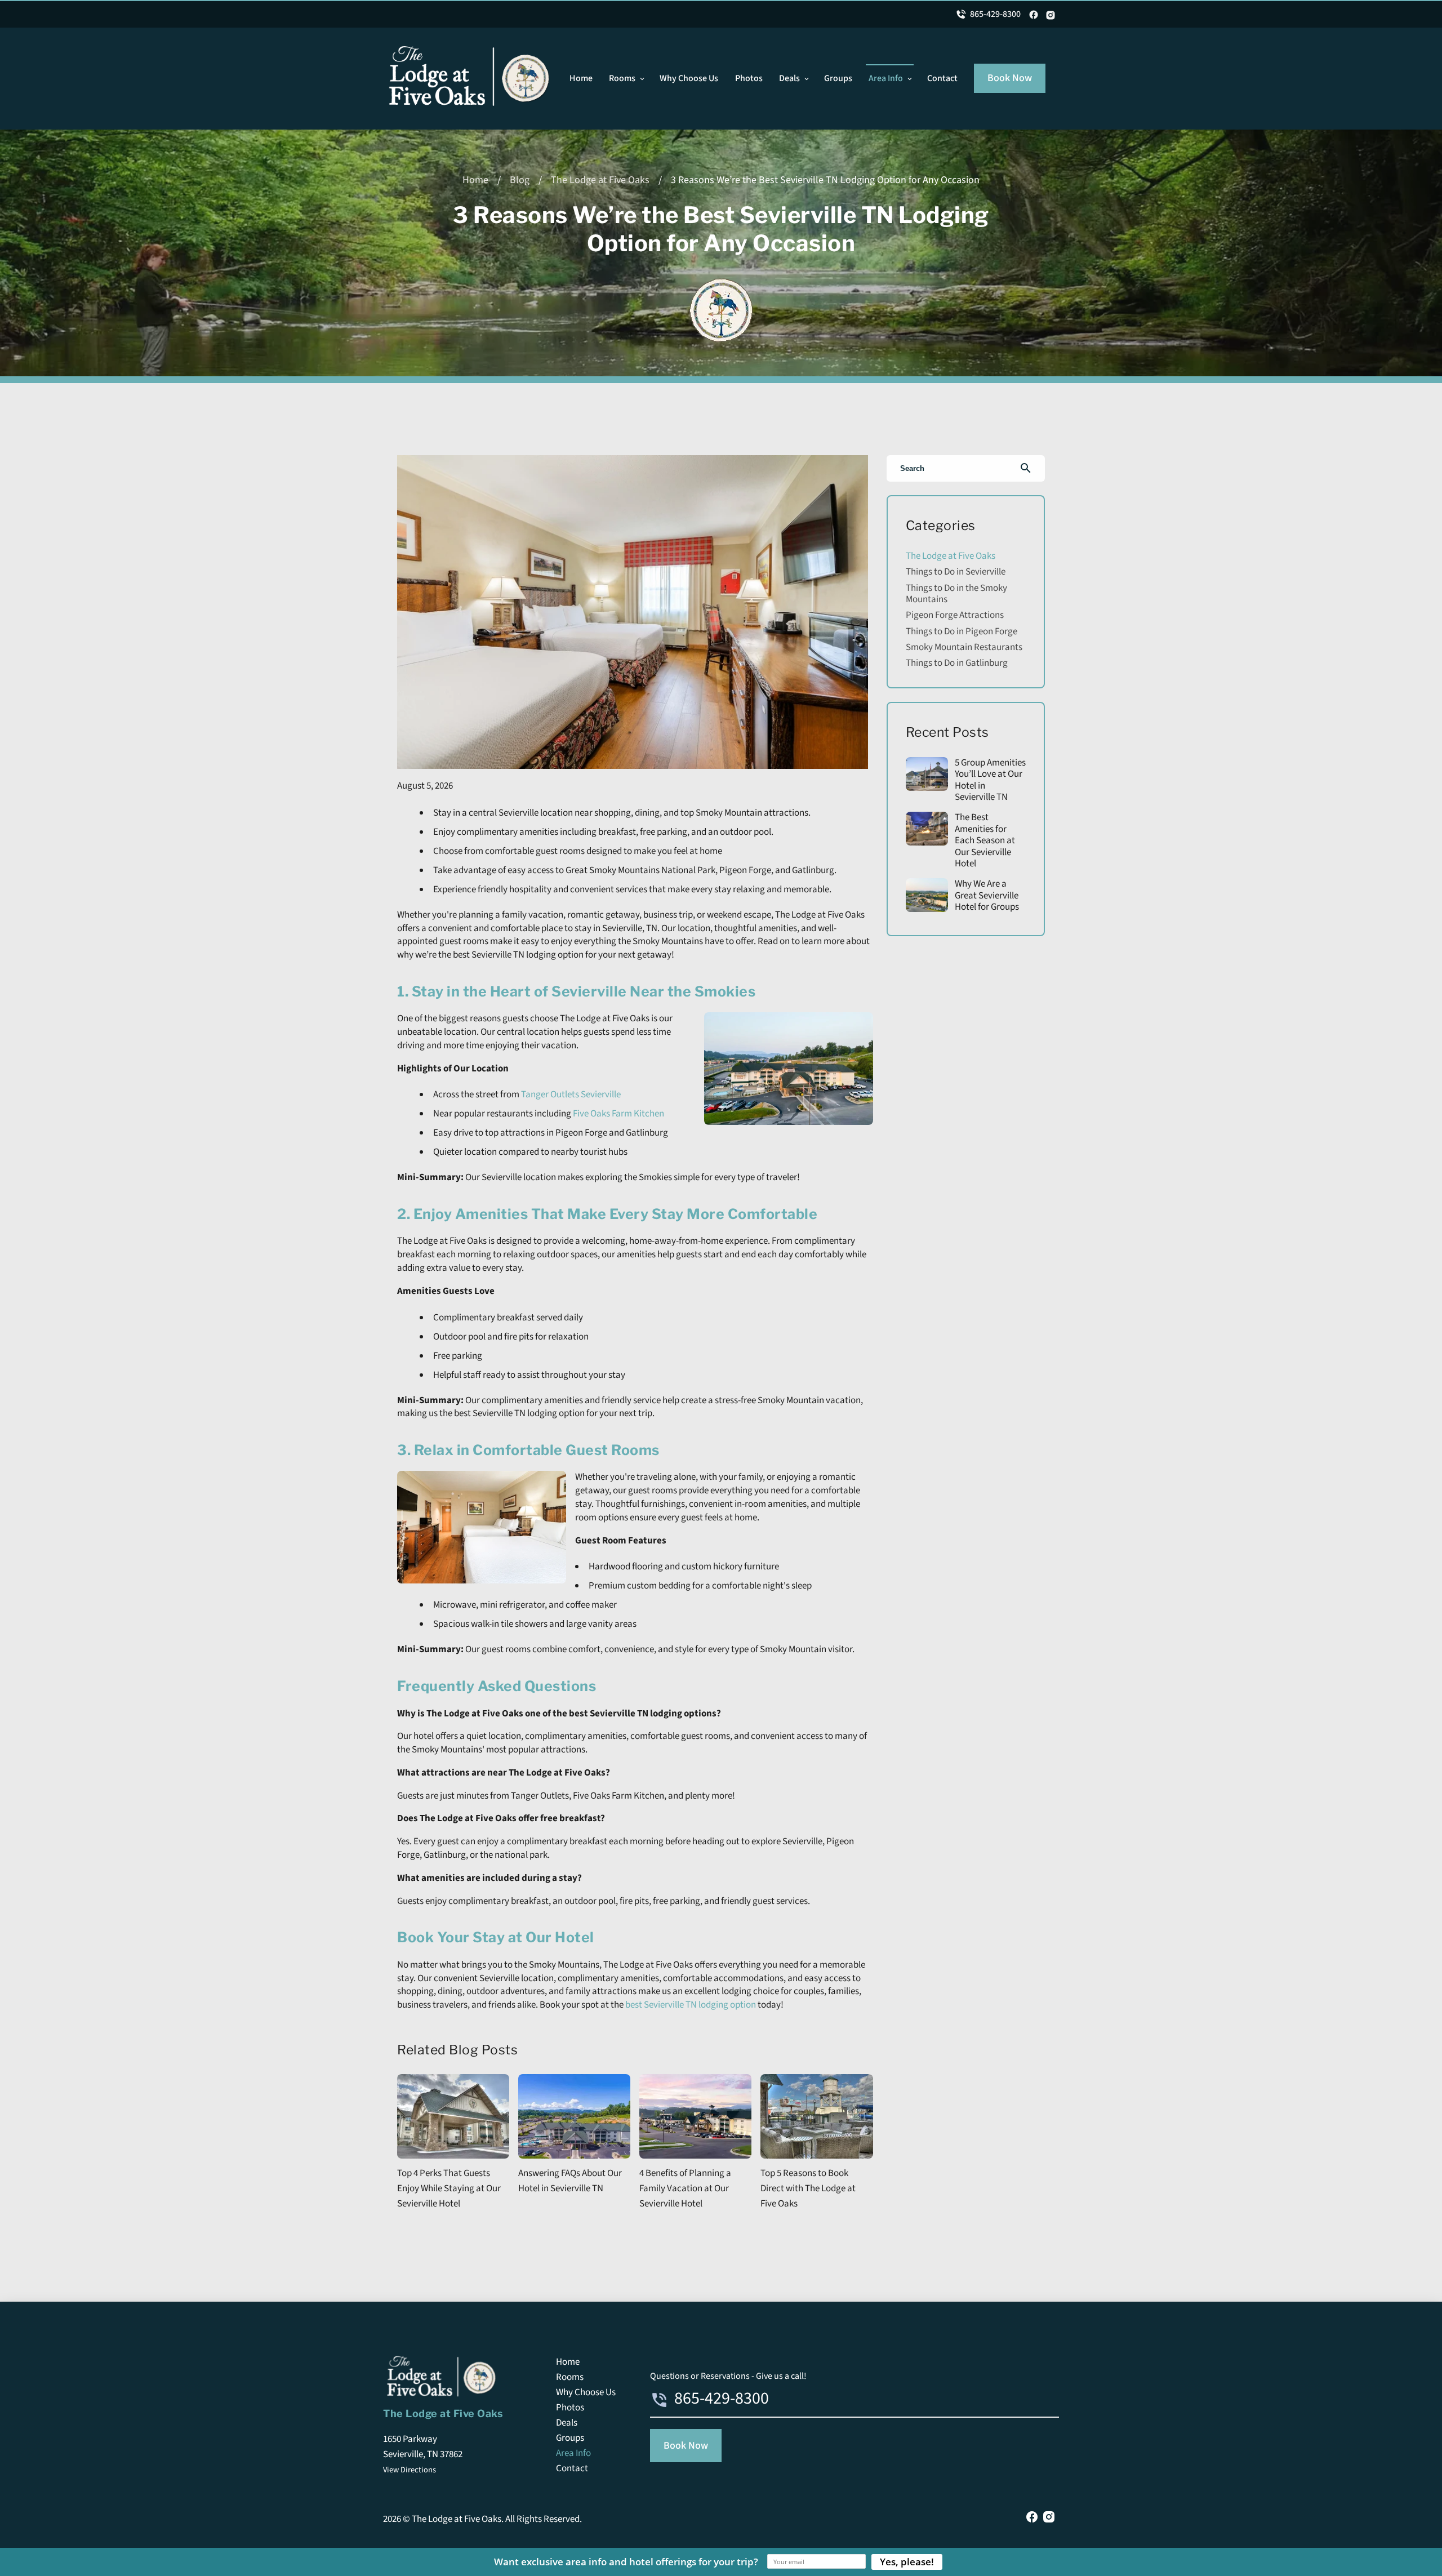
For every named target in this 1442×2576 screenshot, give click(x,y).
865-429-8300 (995, 14)
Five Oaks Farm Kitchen (618, 1114)
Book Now (1010, 78)
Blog (520, 180)
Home (581, 78)
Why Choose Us (689, 78)
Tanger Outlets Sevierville (571, 1095)
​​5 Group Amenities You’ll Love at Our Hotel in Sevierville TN (990, 780)
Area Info (886, 78)
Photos (749, 78)
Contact (942, 78)
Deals (789, 78)
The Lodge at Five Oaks (600, 180)
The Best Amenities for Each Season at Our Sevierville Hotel (985, 840)
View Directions (410, 2470)
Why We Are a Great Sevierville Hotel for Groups (987, 895)
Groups (838, 78)
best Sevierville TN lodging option (691, 2005)
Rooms (622, 78)
